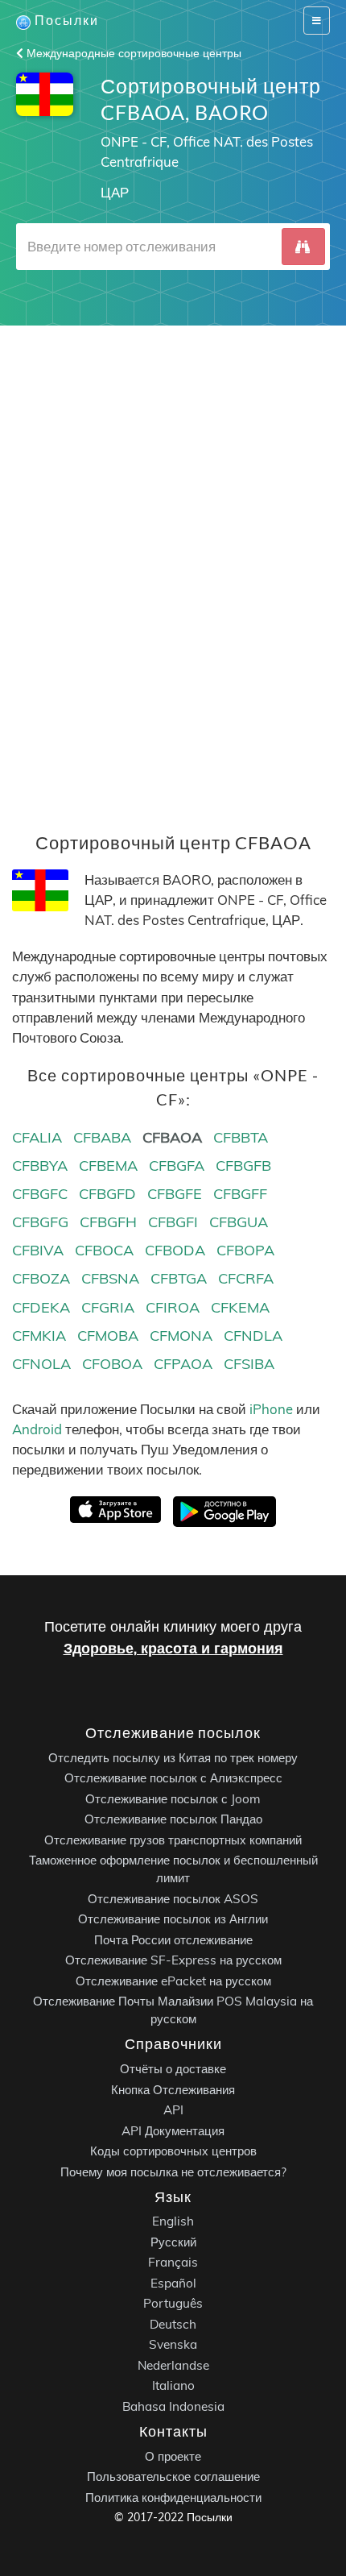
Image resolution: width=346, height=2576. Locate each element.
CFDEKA (41, 1307)
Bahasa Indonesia (173, 2406)
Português (173, 2303)
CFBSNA (110, 1278)
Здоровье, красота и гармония (173, 1648)
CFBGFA (177, 1166)
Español (173, 2282)
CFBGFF (240, 1194)
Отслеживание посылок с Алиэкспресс (173, 1778)
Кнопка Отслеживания (173, 2089)
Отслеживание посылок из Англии (173, 1919)
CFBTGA (179, 1278)
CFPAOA (183, 1364)
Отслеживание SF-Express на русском (173, 1960)
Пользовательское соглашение (173, 2476)
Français (173, 2262)
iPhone (271, 1409)
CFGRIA (108, 1307)
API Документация (173, 2130)
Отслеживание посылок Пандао (173, 1819)
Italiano (173, 2385)
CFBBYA (40, 1166)
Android (37, 1429)
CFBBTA (241, 1137)
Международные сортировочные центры (132, 53)
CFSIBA (249, 1364)
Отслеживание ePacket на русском (173, 1980)
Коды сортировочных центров (173, 2151)
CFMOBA (108, 1336)
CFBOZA (41, 1278)
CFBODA (175, 1250)
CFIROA (173, 1307)
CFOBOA (112, 1364)
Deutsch (173, 2323)
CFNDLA (253, 1336)
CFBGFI (173, 1222)
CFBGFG (40, 1222)
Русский (173, 2241)
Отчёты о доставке (173, 2069)
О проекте (173, 2456)
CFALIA (37, 1137)
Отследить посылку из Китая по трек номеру (173, 1757)
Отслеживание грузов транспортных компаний (173, 1839)
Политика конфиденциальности (173, 2497)
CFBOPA (245, 1250)
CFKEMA (240, 1307)
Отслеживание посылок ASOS (173, 1898)
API (173, 2110)
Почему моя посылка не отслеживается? (173, 2171)
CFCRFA (246, 1278)
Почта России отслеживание (173, 1939)
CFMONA (181, 1336)
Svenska (173, 2344)
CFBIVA (38, 1250)
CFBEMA (108, 1166)
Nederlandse (173, 2364)
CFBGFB (243, 1166)
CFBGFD (107, 1194)
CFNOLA (41, 1364)
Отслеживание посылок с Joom (173, 1798)
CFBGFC (40, 1194)
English (173, 2221)
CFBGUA (239, 1222)
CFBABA (102, 1137)
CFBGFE (175, 1194)
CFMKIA (39, 1336)
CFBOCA (104, 1250)
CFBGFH (108, 1222)
